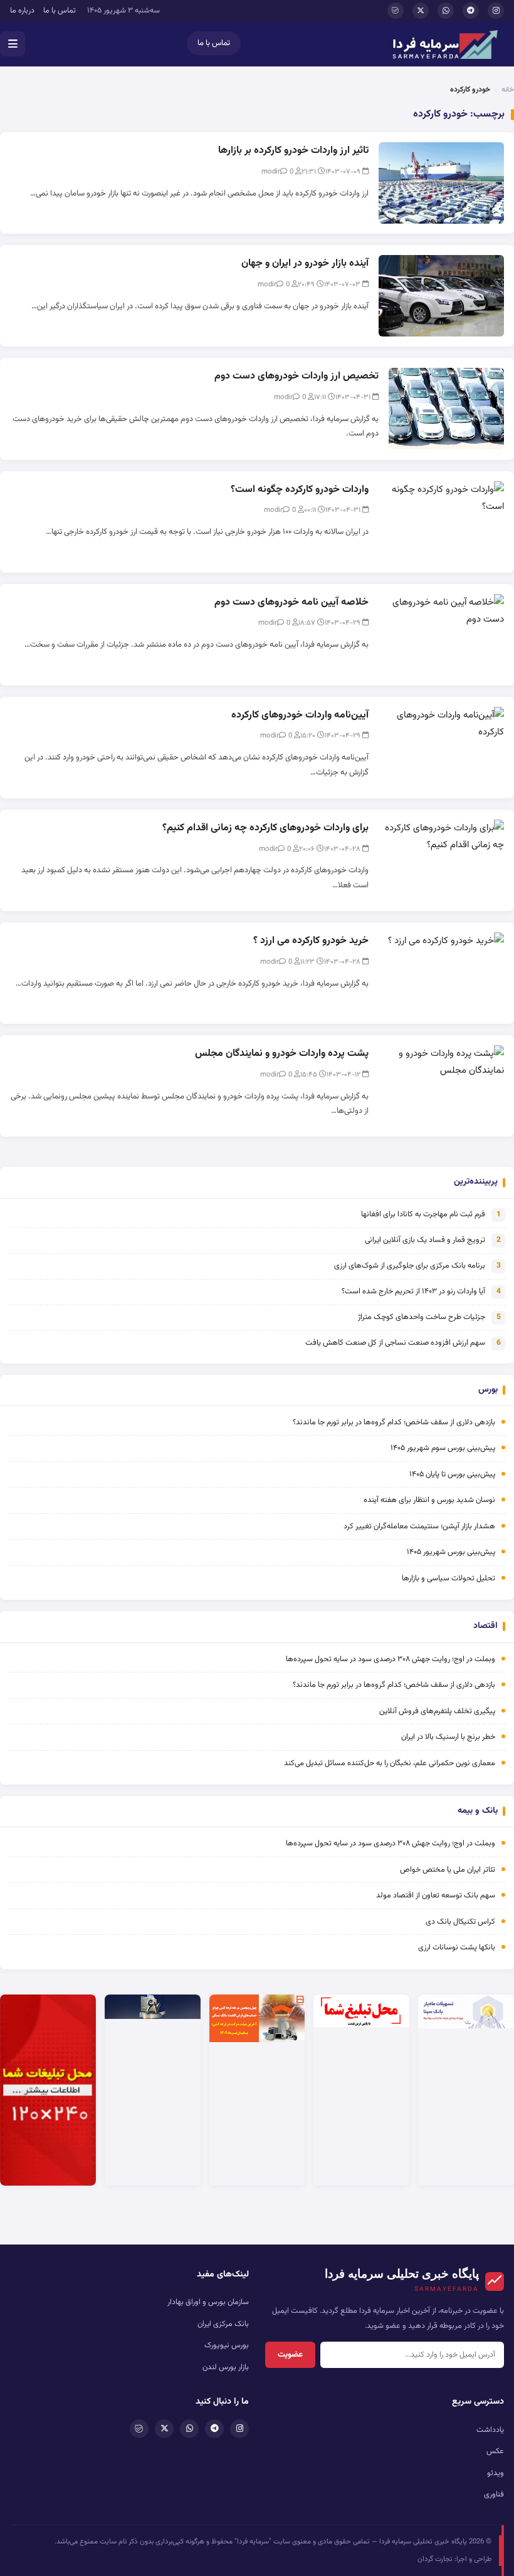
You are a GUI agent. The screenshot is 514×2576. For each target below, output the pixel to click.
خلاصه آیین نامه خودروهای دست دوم (291, 602)
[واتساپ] (446, 11)
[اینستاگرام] (496, 11)
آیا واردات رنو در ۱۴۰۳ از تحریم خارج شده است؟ (413, 1291)
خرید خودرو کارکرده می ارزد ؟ (311, 941)
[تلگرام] (471, 11)
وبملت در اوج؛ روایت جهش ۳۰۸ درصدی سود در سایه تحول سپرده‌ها (391, 1659)
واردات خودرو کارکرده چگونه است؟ (300, 490)
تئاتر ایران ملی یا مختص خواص (448, 1870)
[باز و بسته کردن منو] (13, 44)
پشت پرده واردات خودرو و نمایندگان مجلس (282, 1054)
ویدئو (496, 2473)
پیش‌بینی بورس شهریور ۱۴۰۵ (451, 1552)
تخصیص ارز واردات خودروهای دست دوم (296, 376)
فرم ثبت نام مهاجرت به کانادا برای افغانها (423, 1214)
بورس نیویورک (227, 2345)
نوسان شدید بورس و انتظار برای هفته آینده (429, 1500)
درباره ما (22, 11)
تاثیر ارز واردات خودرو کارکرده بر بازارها (293, 151)
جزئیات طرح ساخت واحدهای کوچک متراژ (422, 1317)
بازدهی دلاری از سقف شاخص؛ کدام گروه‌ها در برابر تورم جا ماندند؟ (394, 1422)
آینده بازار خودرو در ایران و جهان (305, 263)
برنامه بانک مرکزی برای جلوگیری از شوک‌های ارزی (410, 1266)
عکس (495, 2451)
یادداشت (490, 2430)
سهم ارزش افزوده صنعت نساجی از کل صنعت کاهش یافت (395, 1343)
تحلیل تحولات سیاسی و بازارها (448, 1578)
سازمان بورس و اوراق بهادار (208, 2302)
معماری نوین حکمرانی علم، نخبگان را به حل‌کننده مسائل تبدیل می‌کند (390, 1763)
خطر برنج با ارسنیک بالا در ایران (448, 1737)
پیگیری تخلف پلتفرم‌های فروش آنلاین (437, 1711)
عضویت (290, 2355)
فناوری (494, 2495)
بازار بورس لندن (226, 2367)
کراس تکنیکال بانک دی (460, 1922)
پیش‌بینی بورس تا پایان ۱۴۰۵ (452, 1474)
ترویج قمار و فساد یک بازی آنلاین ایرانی (425, 1240)
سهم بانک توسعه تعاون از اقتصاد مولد (435, 1895)
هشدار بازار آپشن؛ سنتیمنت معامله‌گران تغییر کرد (419, 1526)
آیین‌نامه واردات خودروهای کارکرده (300, 715)
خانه (508, 90)
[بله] (396, 11)
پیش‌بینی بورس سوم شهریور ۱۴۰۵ (443, 1448)
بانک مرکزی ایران (223, 2324)
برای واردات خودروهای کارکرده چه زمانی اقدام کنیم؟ (265, 828)
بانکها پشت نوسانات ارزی (457, 1948)
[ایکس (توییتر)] (421, 11)
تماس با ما (60, 11)
